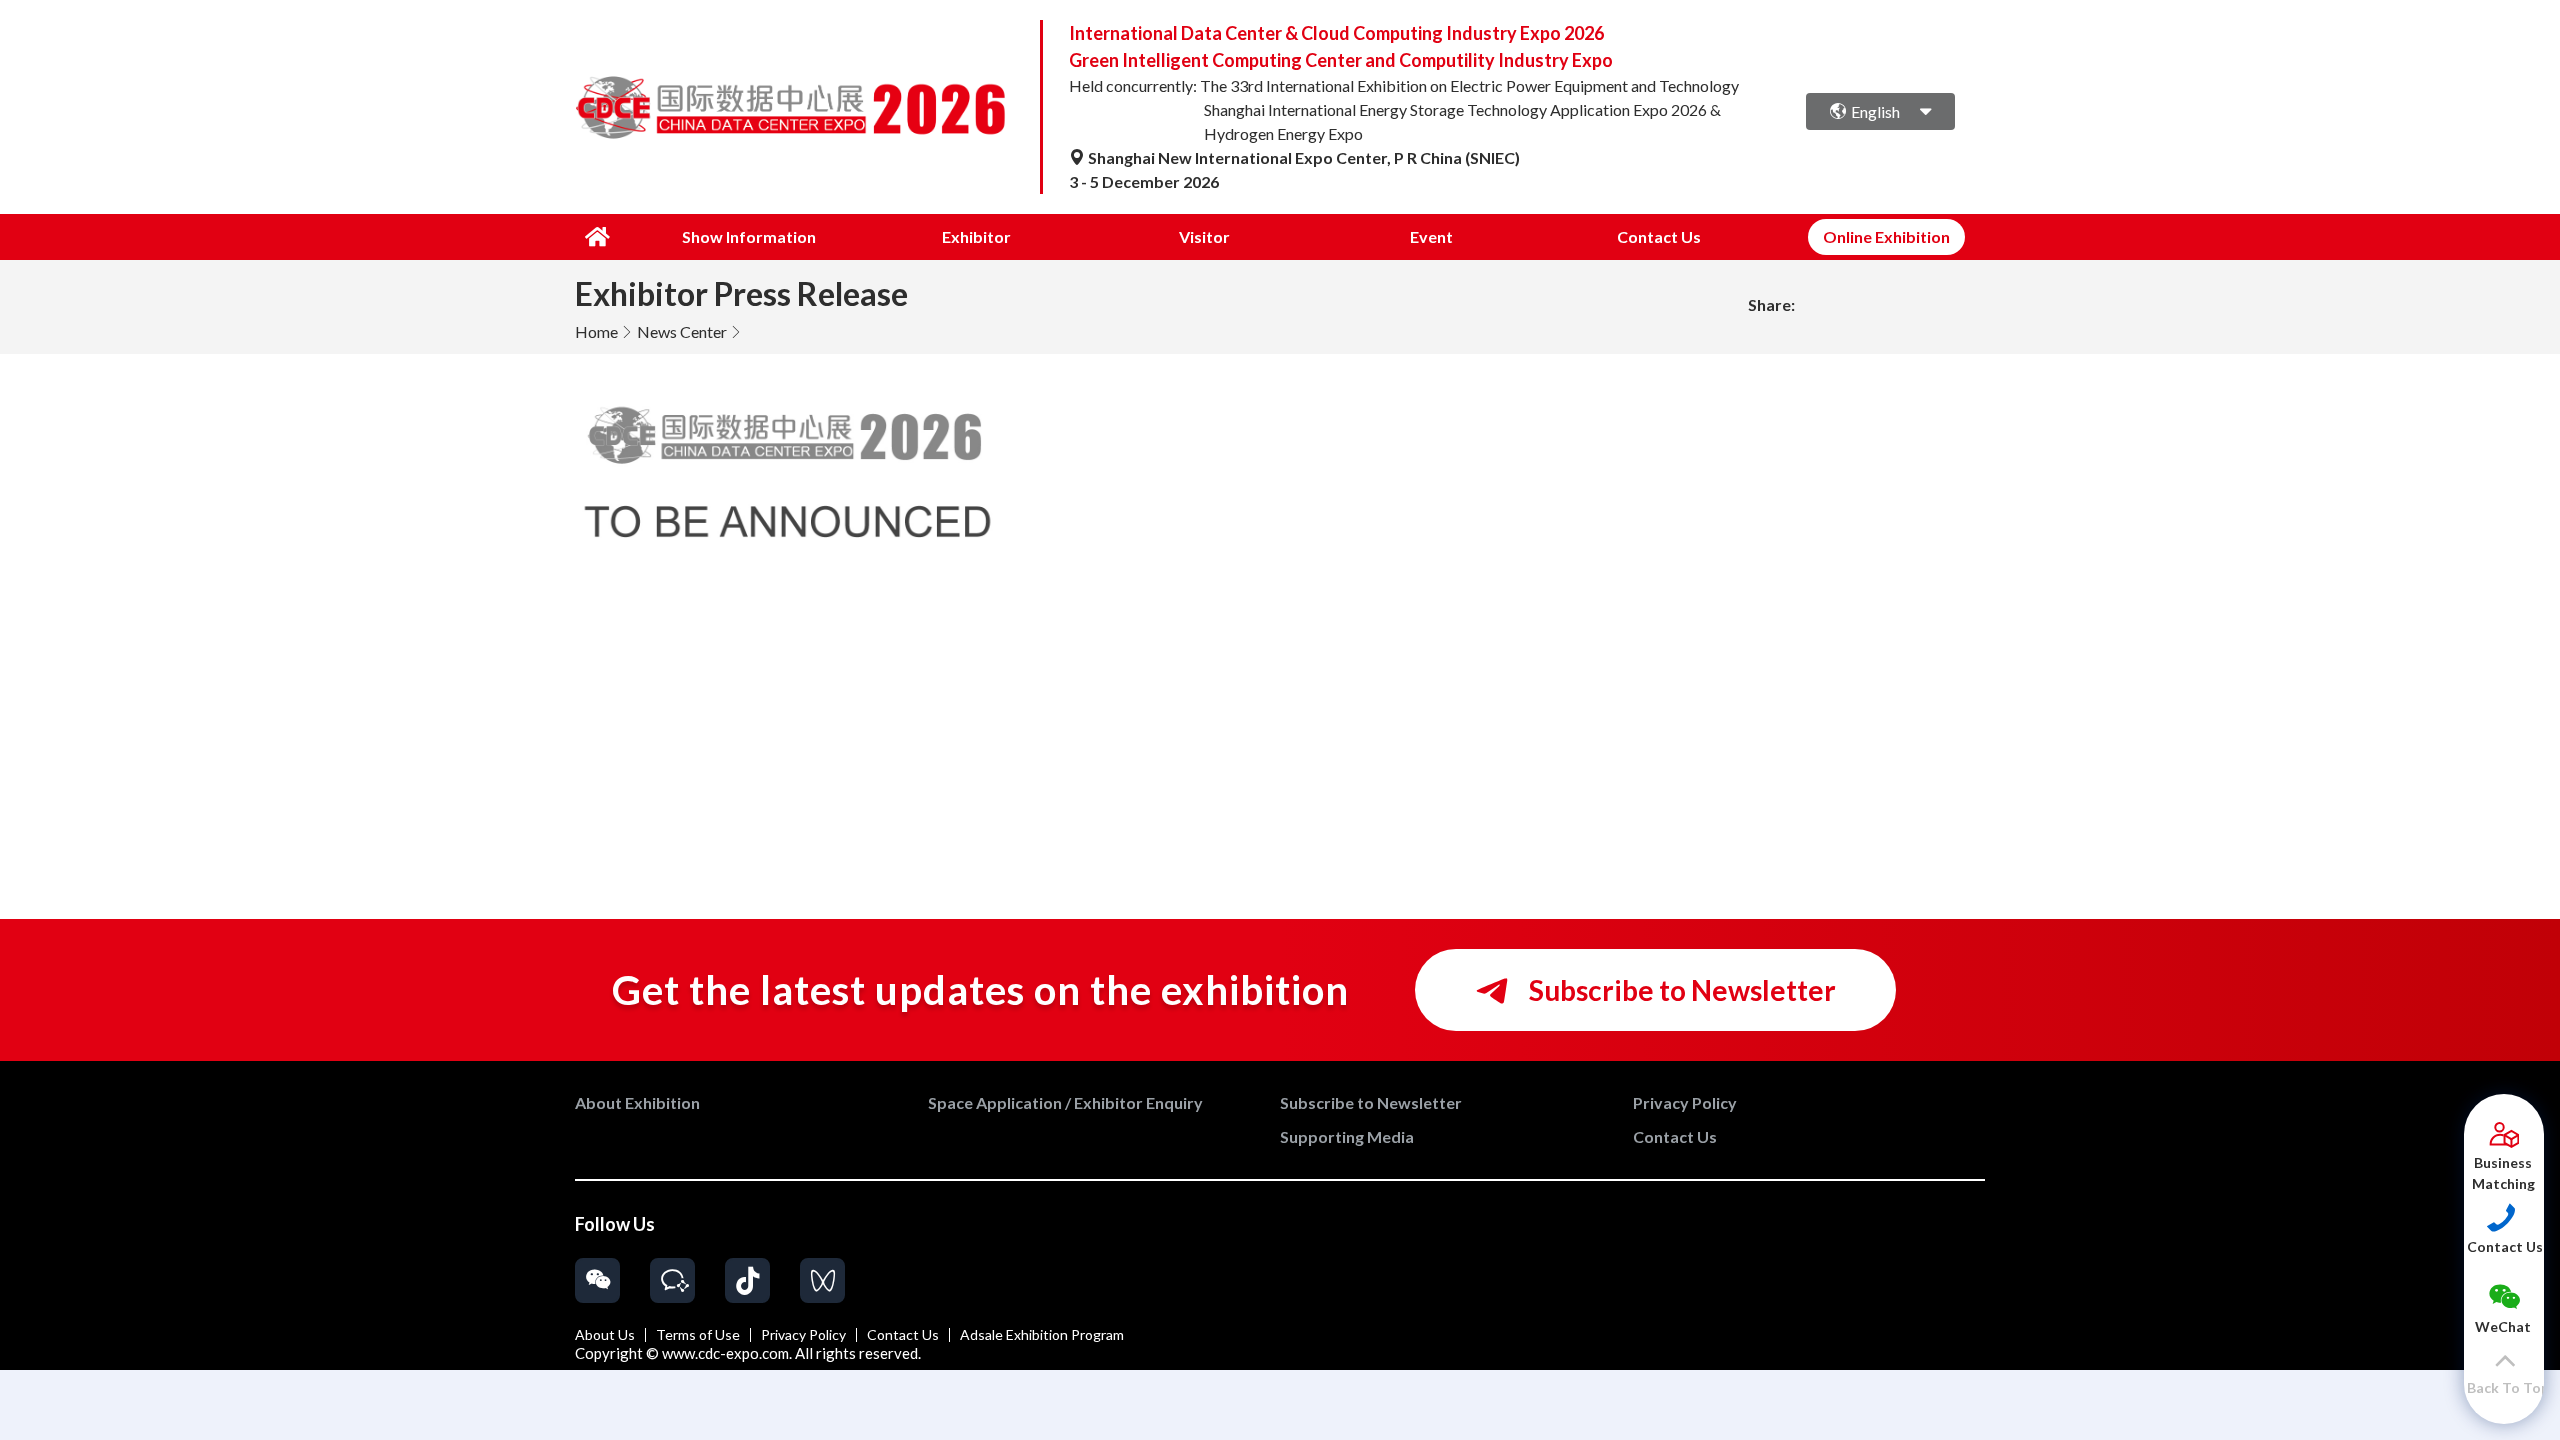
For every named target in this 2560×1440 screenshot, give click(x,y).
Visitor (1204, 236)
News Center (682, 331)
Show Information (749, 236)
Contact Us (1659, 236)
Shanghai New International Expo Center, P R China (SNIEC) (1302, 157)
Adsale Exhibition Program (1042, 1335)
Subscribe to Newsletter (1680, 990)
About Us (605, 1335)
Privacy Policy (803, 1335)
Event (1431, 236)
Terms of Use (698, 1335)
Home (596, 331)
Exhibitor (976, 236)
